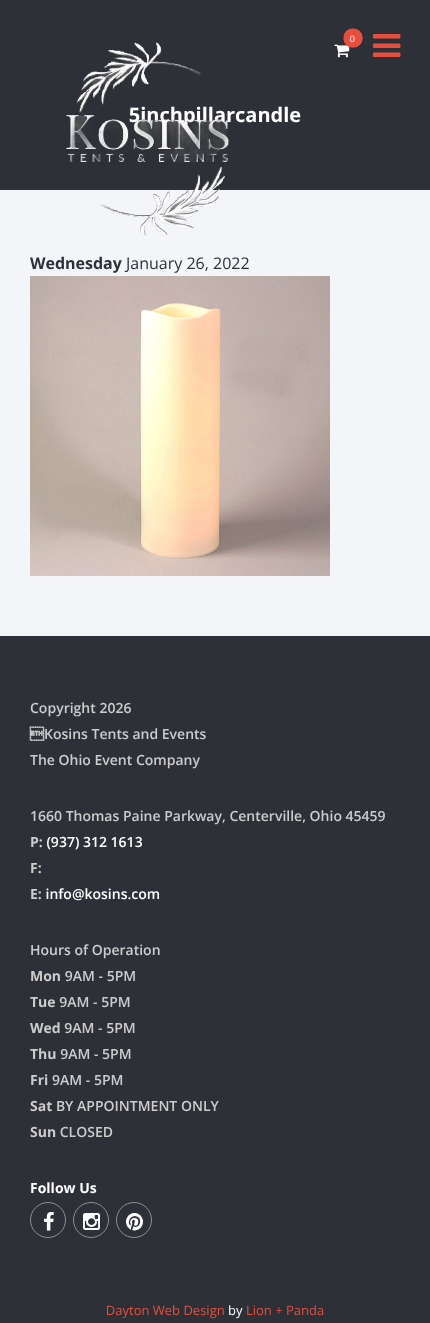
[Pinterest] (134, 1220)
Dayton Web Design (165, 1310)
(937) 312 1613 (94, 842)
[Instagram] (91, 1220)
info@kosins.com (102, 894)
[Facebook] (48, 1220)
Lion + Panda (285, 1310)
